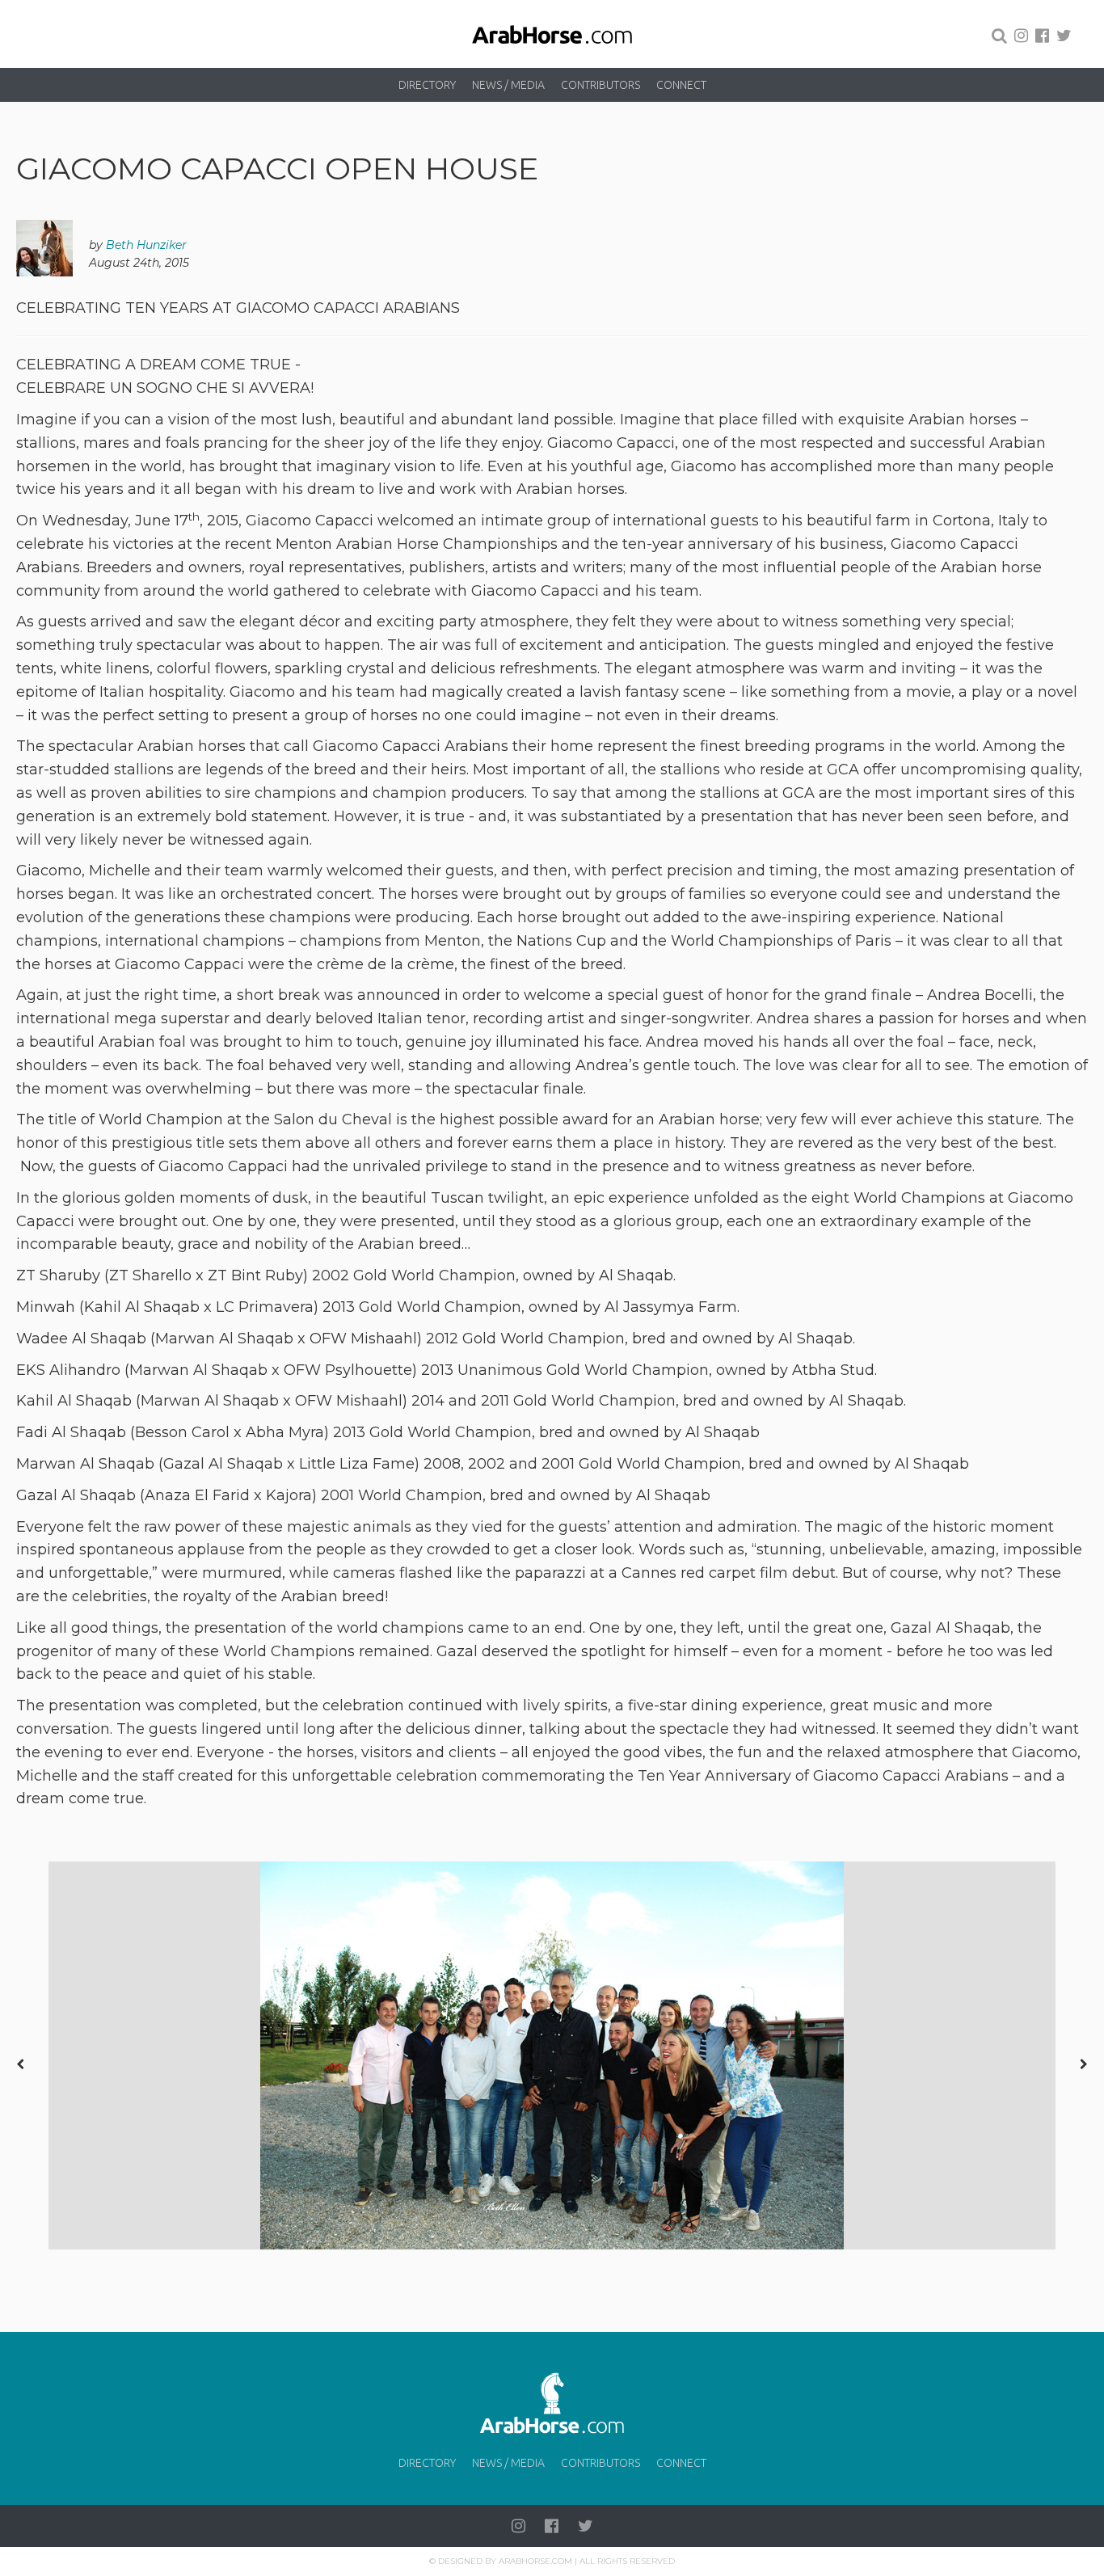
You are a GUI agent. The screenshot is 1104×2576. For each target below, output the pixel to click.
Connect (681, 85)
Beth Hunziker (146, 245)
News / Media (508, 85)
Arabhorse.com (535, 2561)
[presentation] (20, 2064)
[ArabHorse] (552, 34)
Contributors (600, 85)
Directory (427, 85)
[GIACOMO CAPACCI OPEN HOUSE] (552, 2055)
